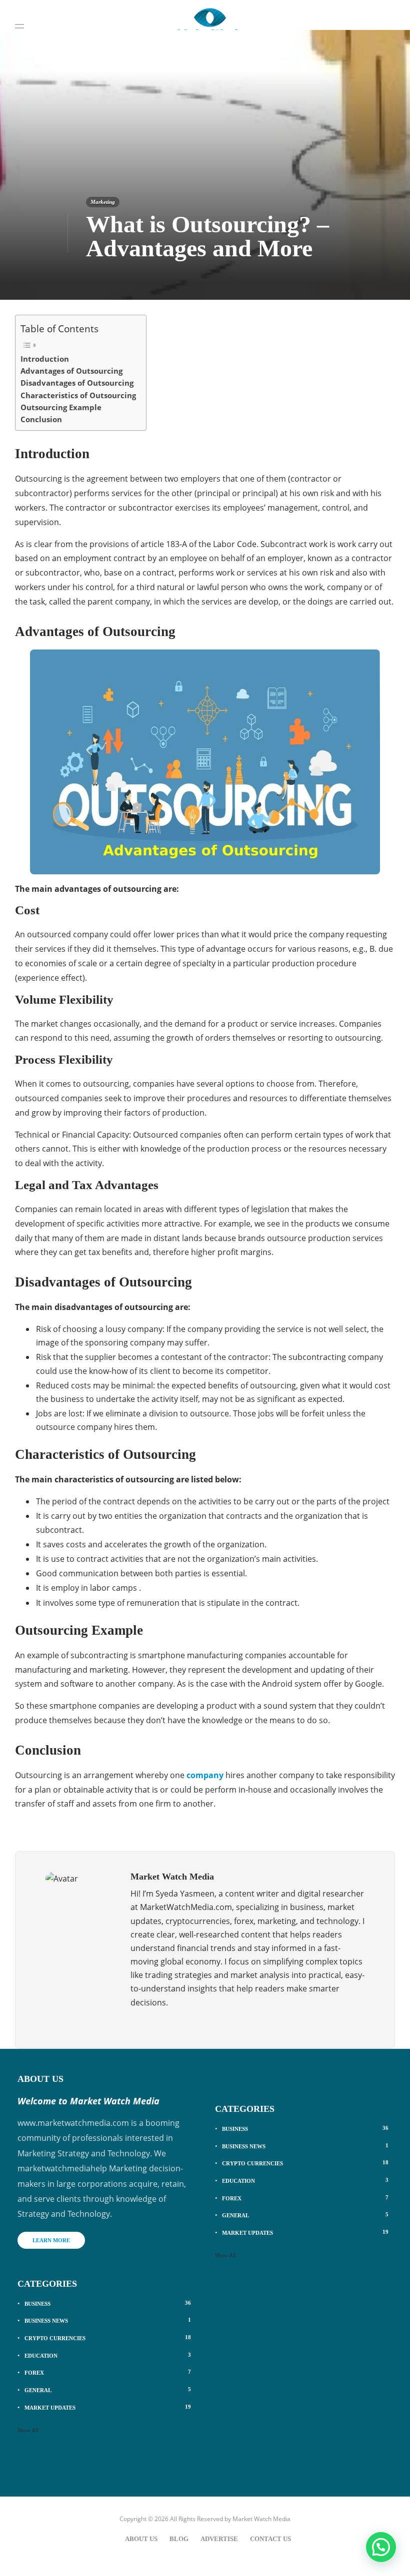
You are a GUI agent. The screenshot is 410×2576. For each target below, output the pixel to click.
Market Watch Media (261, 2519)
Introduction (45, 359)
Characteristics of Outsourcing (78, 395)
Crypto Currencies (108, 2338)
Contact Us (270, 2539)
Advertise (219, 2539)
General (108, 2390)
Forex (108, 2372)
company (205, 1775)
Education (108, 2355)
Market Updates (108, 2407)
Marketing (103, 202)
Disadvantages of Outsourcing (77, 383)
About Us (141, 2539)
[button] (381, 2547)
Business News (108, 2320)
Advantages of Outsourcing (71, 371)
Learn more (51, 2240)
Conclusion (41, 419)
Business (108, 2303)
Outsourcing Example (61, 407)
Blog (179, 2539)
